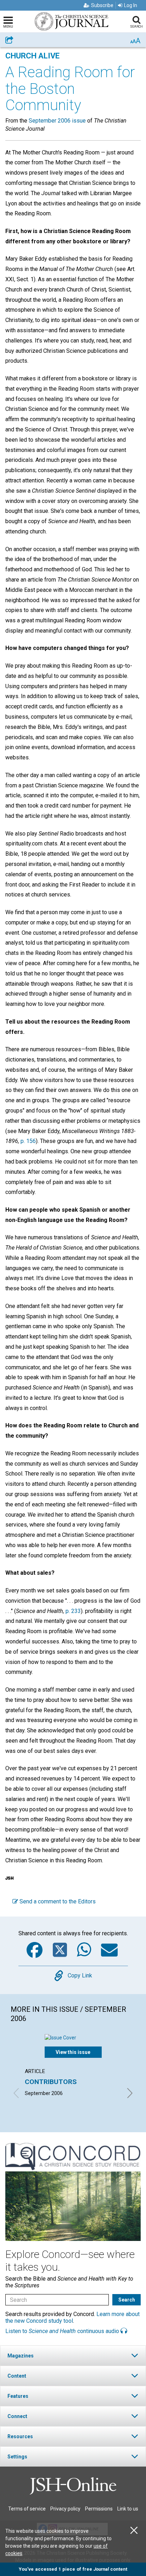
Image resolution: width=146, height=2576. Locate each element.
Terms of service (27, 2509)
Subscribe (102, 5)
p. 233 (73, 1611)
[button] (73, 2356)
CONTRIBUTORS (51, 2082)
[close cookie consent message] (134, 2530)
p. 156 (28, 1141)
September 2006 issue (57, 121)
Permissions (99, 2509)
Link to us (128, 2509)
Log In (131, 5)
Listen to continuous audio (63, 2331)
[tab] (73, 2356)
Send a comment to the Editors (57, 1901)
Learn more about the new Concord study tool (72, 2317)
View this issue (73, 2052)
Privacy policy (65, 2509)
